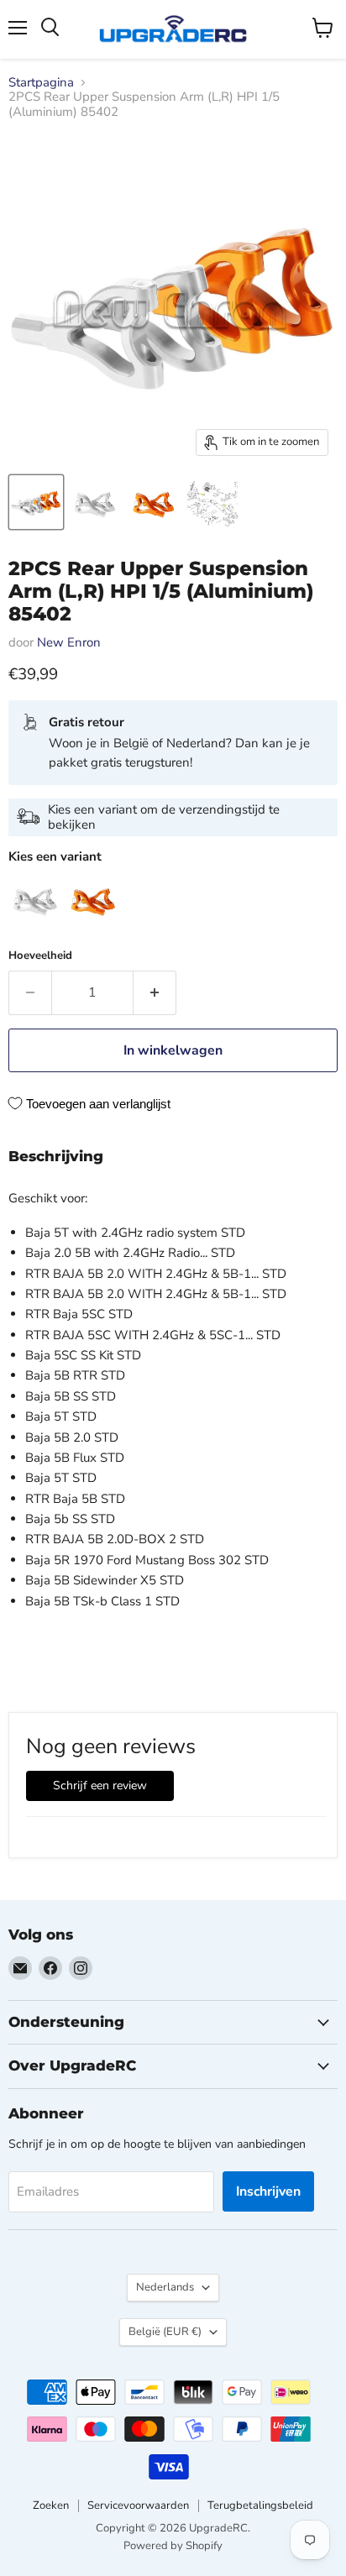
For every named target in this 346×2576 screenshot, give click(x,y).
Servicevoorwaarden (138, 2505)
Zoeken (51, 2505)
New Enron (69, 642)
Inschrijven (268, 2191)
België (165, 2332)
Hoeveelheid (40, 956)
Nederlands (165, 2287)
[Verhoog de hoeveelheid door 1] (155, 992)
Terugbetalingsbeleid (260, 2505)
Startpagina (41, 83)
